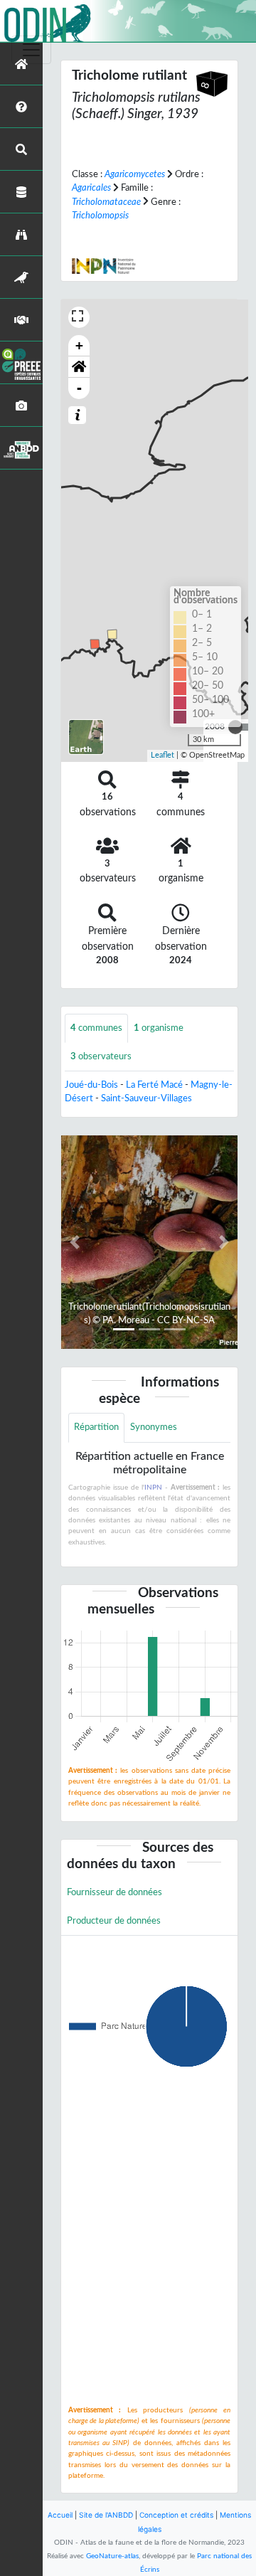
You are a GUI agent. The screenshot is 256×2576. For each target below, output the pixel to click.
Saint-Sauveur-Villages (146, 1098)
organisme (159, 1028)
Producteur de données (114, 1921)
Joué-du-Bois (91, 1085)
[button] (79, 367)
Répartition (96, 1427)
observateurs (101, 1056)
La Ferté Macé (154, 1085)
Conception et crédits (176, 2515)
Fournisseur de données (114, 1892)
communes (96, 1028)
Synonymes (154, 1427)
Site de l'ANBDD (106, 2515)
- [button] (79, 388)
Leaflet (162, 755)
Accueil (60, 2515)
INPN (153, 1488)
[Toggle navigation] (31, 50)
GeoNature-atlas (112, 2556)
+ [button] (79, 345)
